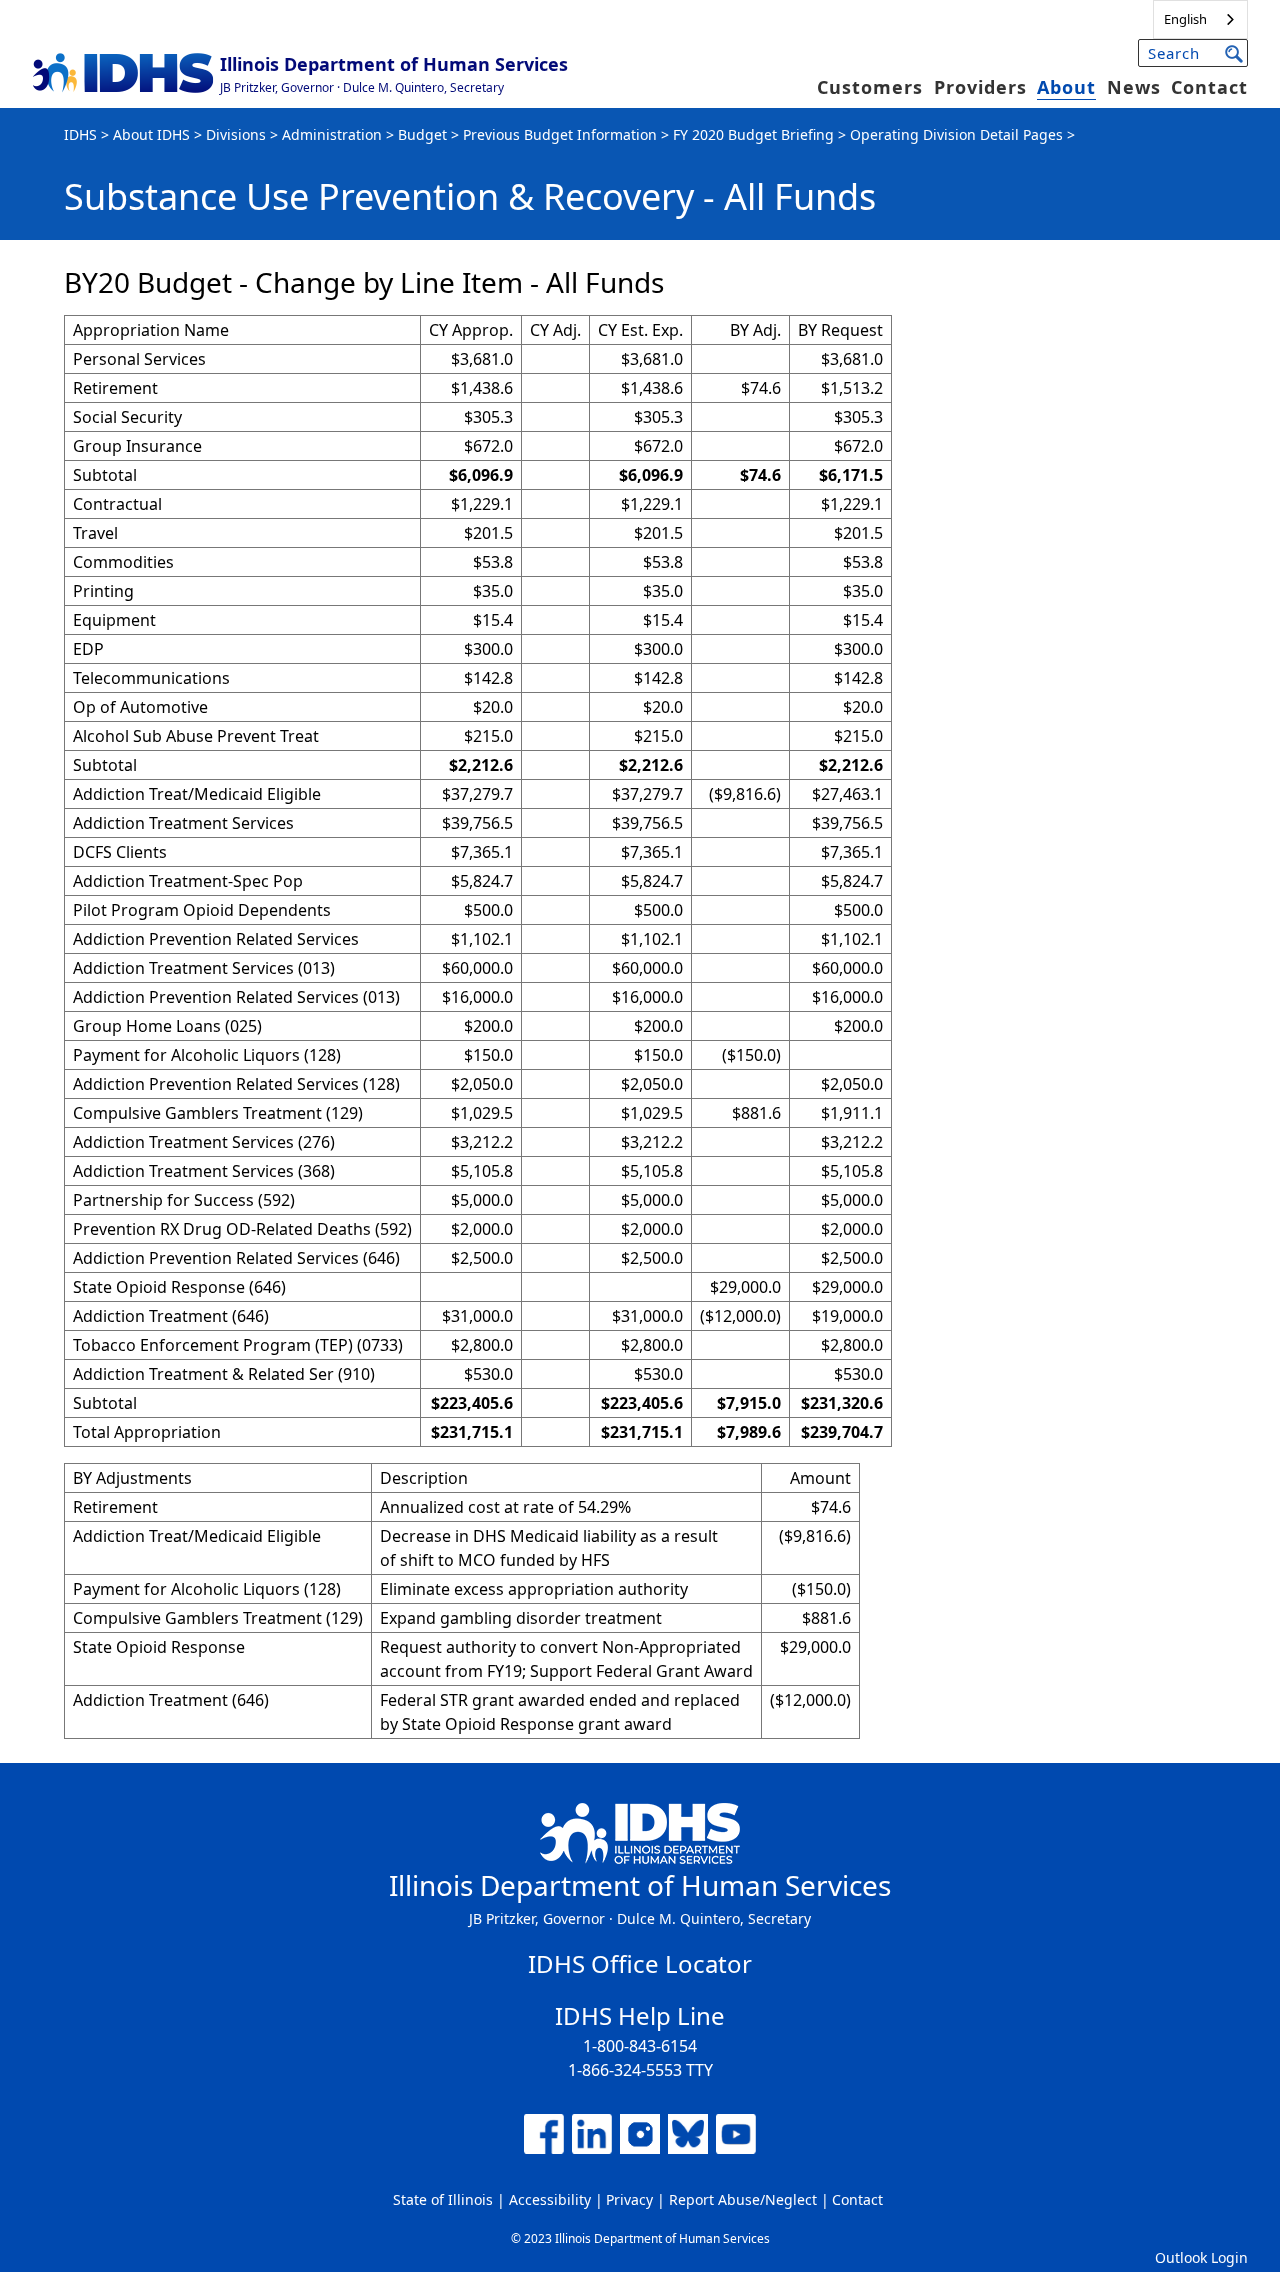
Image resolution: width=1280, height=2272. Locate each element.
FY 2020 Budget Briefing (753, 134)
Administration (332, 134)
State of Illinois (443, 2199)
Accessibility (550, 2199)
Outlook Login (1201, 2257)
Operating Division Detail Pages (956, 134)
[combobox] (1200, 19)
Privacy (629, 2199)
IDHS (80, 134)
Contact (1209, 87)
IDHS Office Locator (640, 1963)
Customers (870, 87)
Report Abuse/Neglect (743, 2199)
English (1185, 19)
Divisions (236, 134)
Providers (980, 87)
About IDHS (151, 134)
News (1134, 87)
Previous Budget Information (560, 134)
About (1066, 87)
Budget (422, 134)
